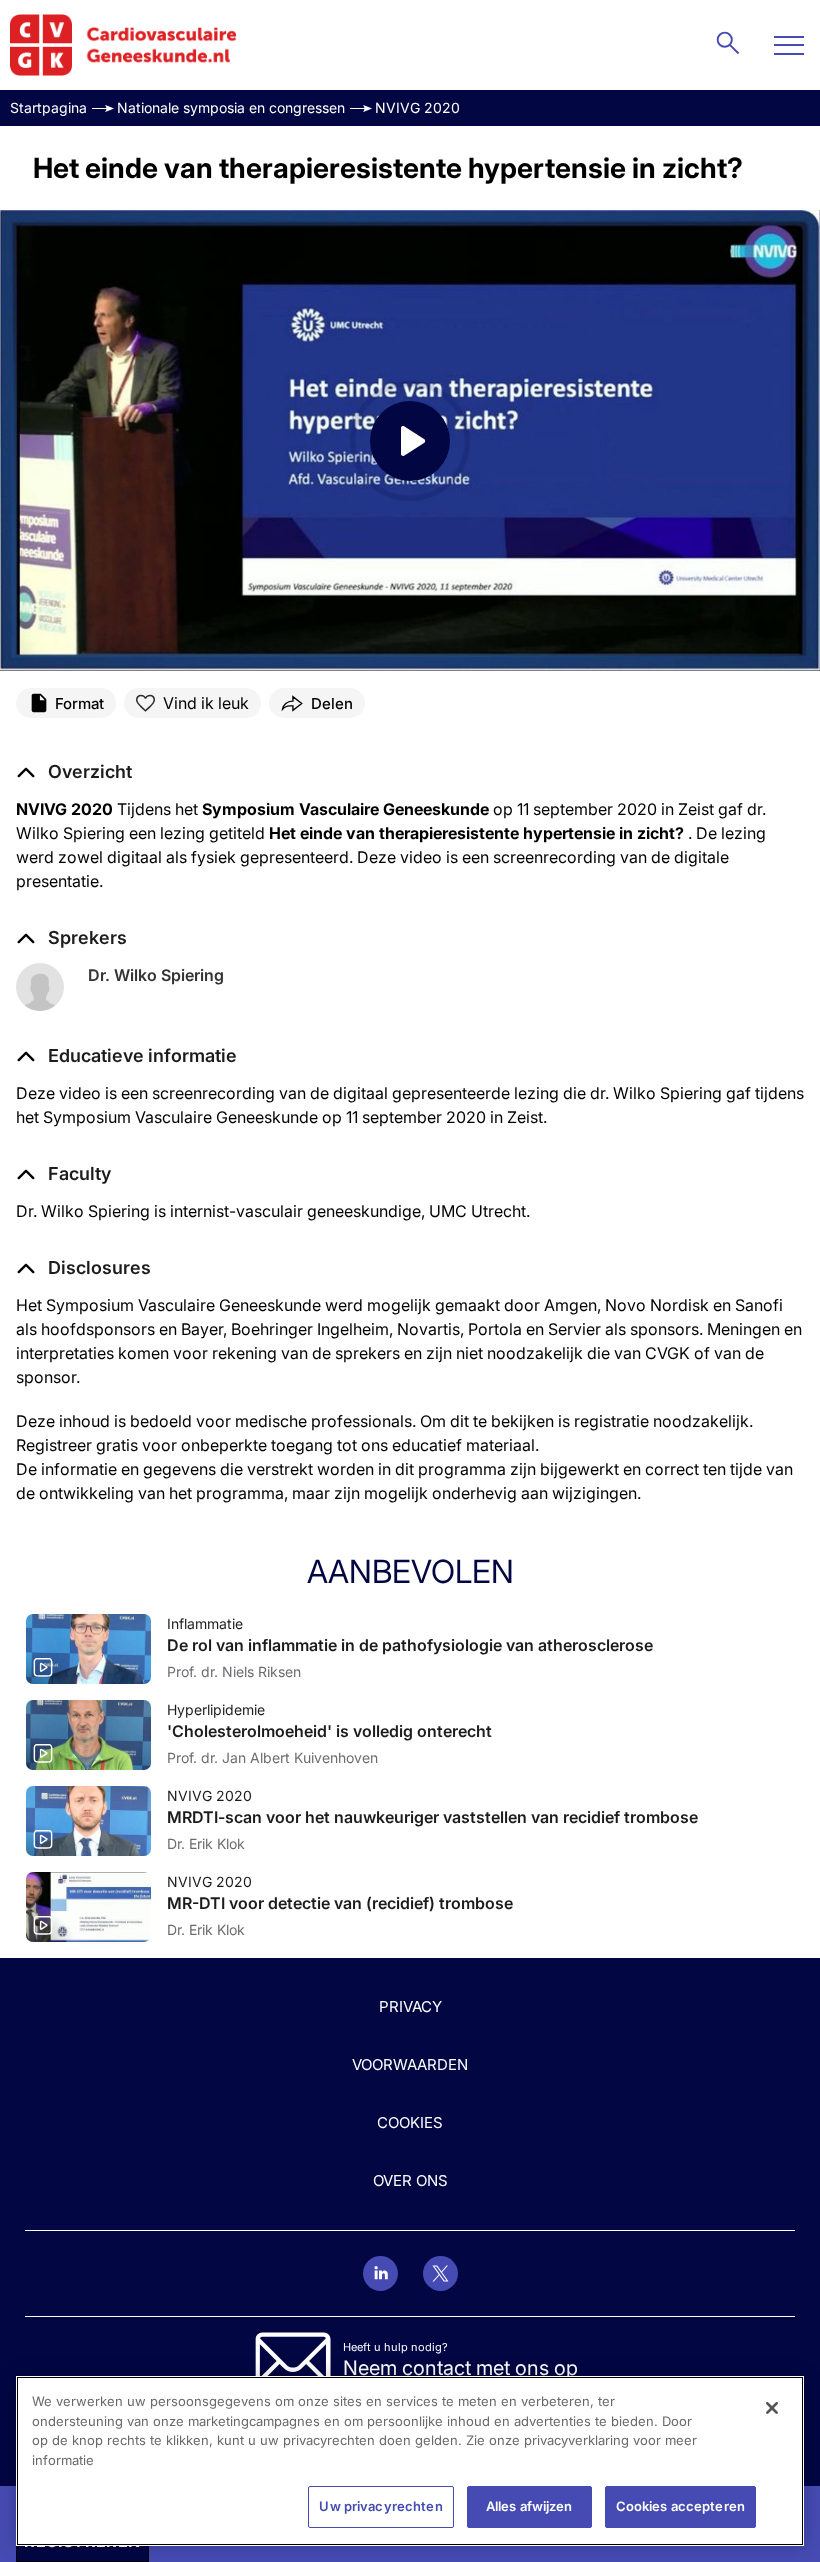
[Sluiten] (772, 2408)
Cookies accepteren (680, 2506)
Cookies (410, 2122)
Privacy (410, 2006)
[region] (410, 2461)
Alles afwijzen (529, 2506)
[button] (126, 1056)
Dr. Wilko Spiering (156, 975)
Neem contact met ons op (460, 2368)
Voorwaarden (410, 2064)
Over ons (410, 2180)
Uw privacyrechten (380, 2506)
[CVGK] (123, 45)
